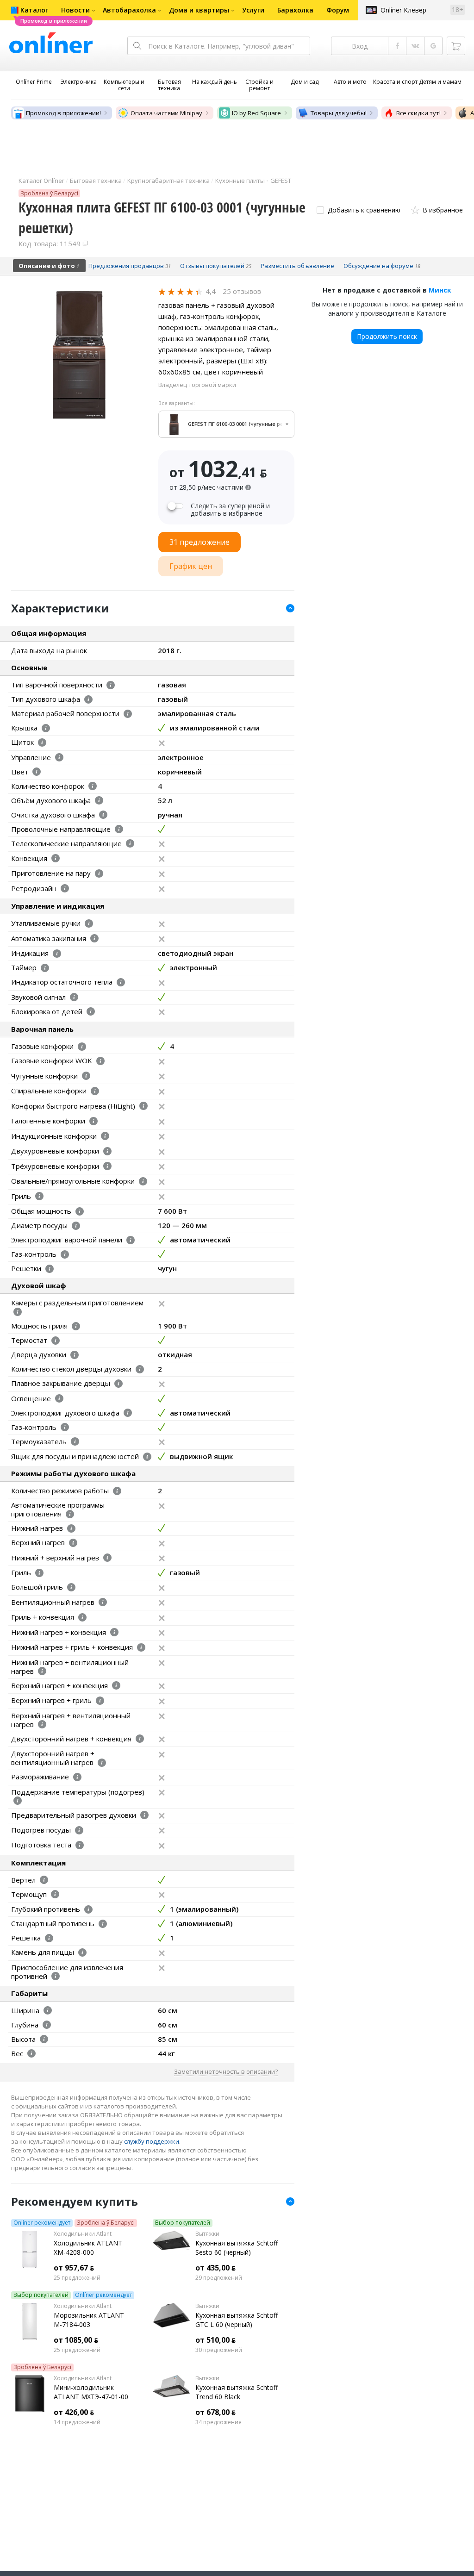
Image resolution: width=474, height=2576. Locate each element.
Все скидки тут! (418, 113)
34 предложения (218, 2422)
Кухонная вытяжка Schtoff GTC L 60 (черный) (237, 2320)
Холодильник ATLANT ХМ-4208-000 (88, 2248)
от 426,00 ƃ (74, 2412)
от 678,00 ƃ (215, 2412)
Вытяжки (207, 2234)
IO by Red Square (256, 113)
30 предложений (219, 2350)
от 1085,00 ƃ (76, 2340)
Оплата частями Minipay (166, 113)
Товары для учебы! (339, 113)
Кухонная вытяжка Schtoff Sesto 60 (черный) (237, 2248)
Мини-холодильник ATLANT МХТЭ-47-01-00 (91, 2392)
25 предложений (77, 2278)
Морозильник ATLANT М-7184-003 (89, 2320)
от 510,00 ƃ (215, 2340)
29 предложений (219, 2278)
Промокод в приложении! (63, 113)
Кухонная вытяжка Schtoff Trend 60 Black (237, 2392)
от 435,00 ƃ (215, 2268)
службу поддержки (152, 2141)
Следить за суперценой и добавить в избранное (230, 510)
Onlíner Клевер (403, 10)
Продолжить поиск (387, 336)
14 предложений (77, 2422)
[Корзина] (456, 46)
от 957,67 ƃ (74, 2268)
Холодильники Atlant (83, 2234)
